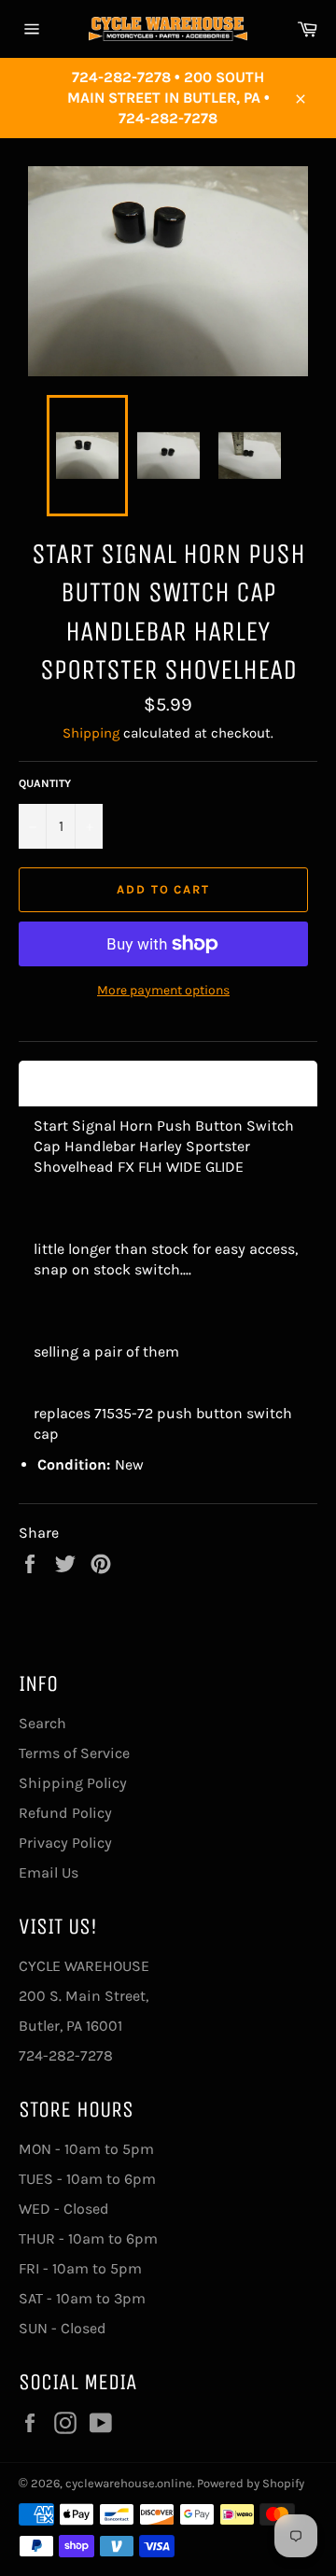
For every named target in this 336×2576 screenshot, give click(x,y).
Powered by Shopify (251, 2483)
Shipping (91, 733)
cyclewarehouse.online (129, 2483)
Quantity (45, 783)
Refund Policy (65, 1813)
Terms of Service (74, 1753)
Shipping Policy (73, 1783)
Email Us (49, 1872)
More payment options (163, 990)
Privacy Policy (65, 1843)
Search (42, 1723)
